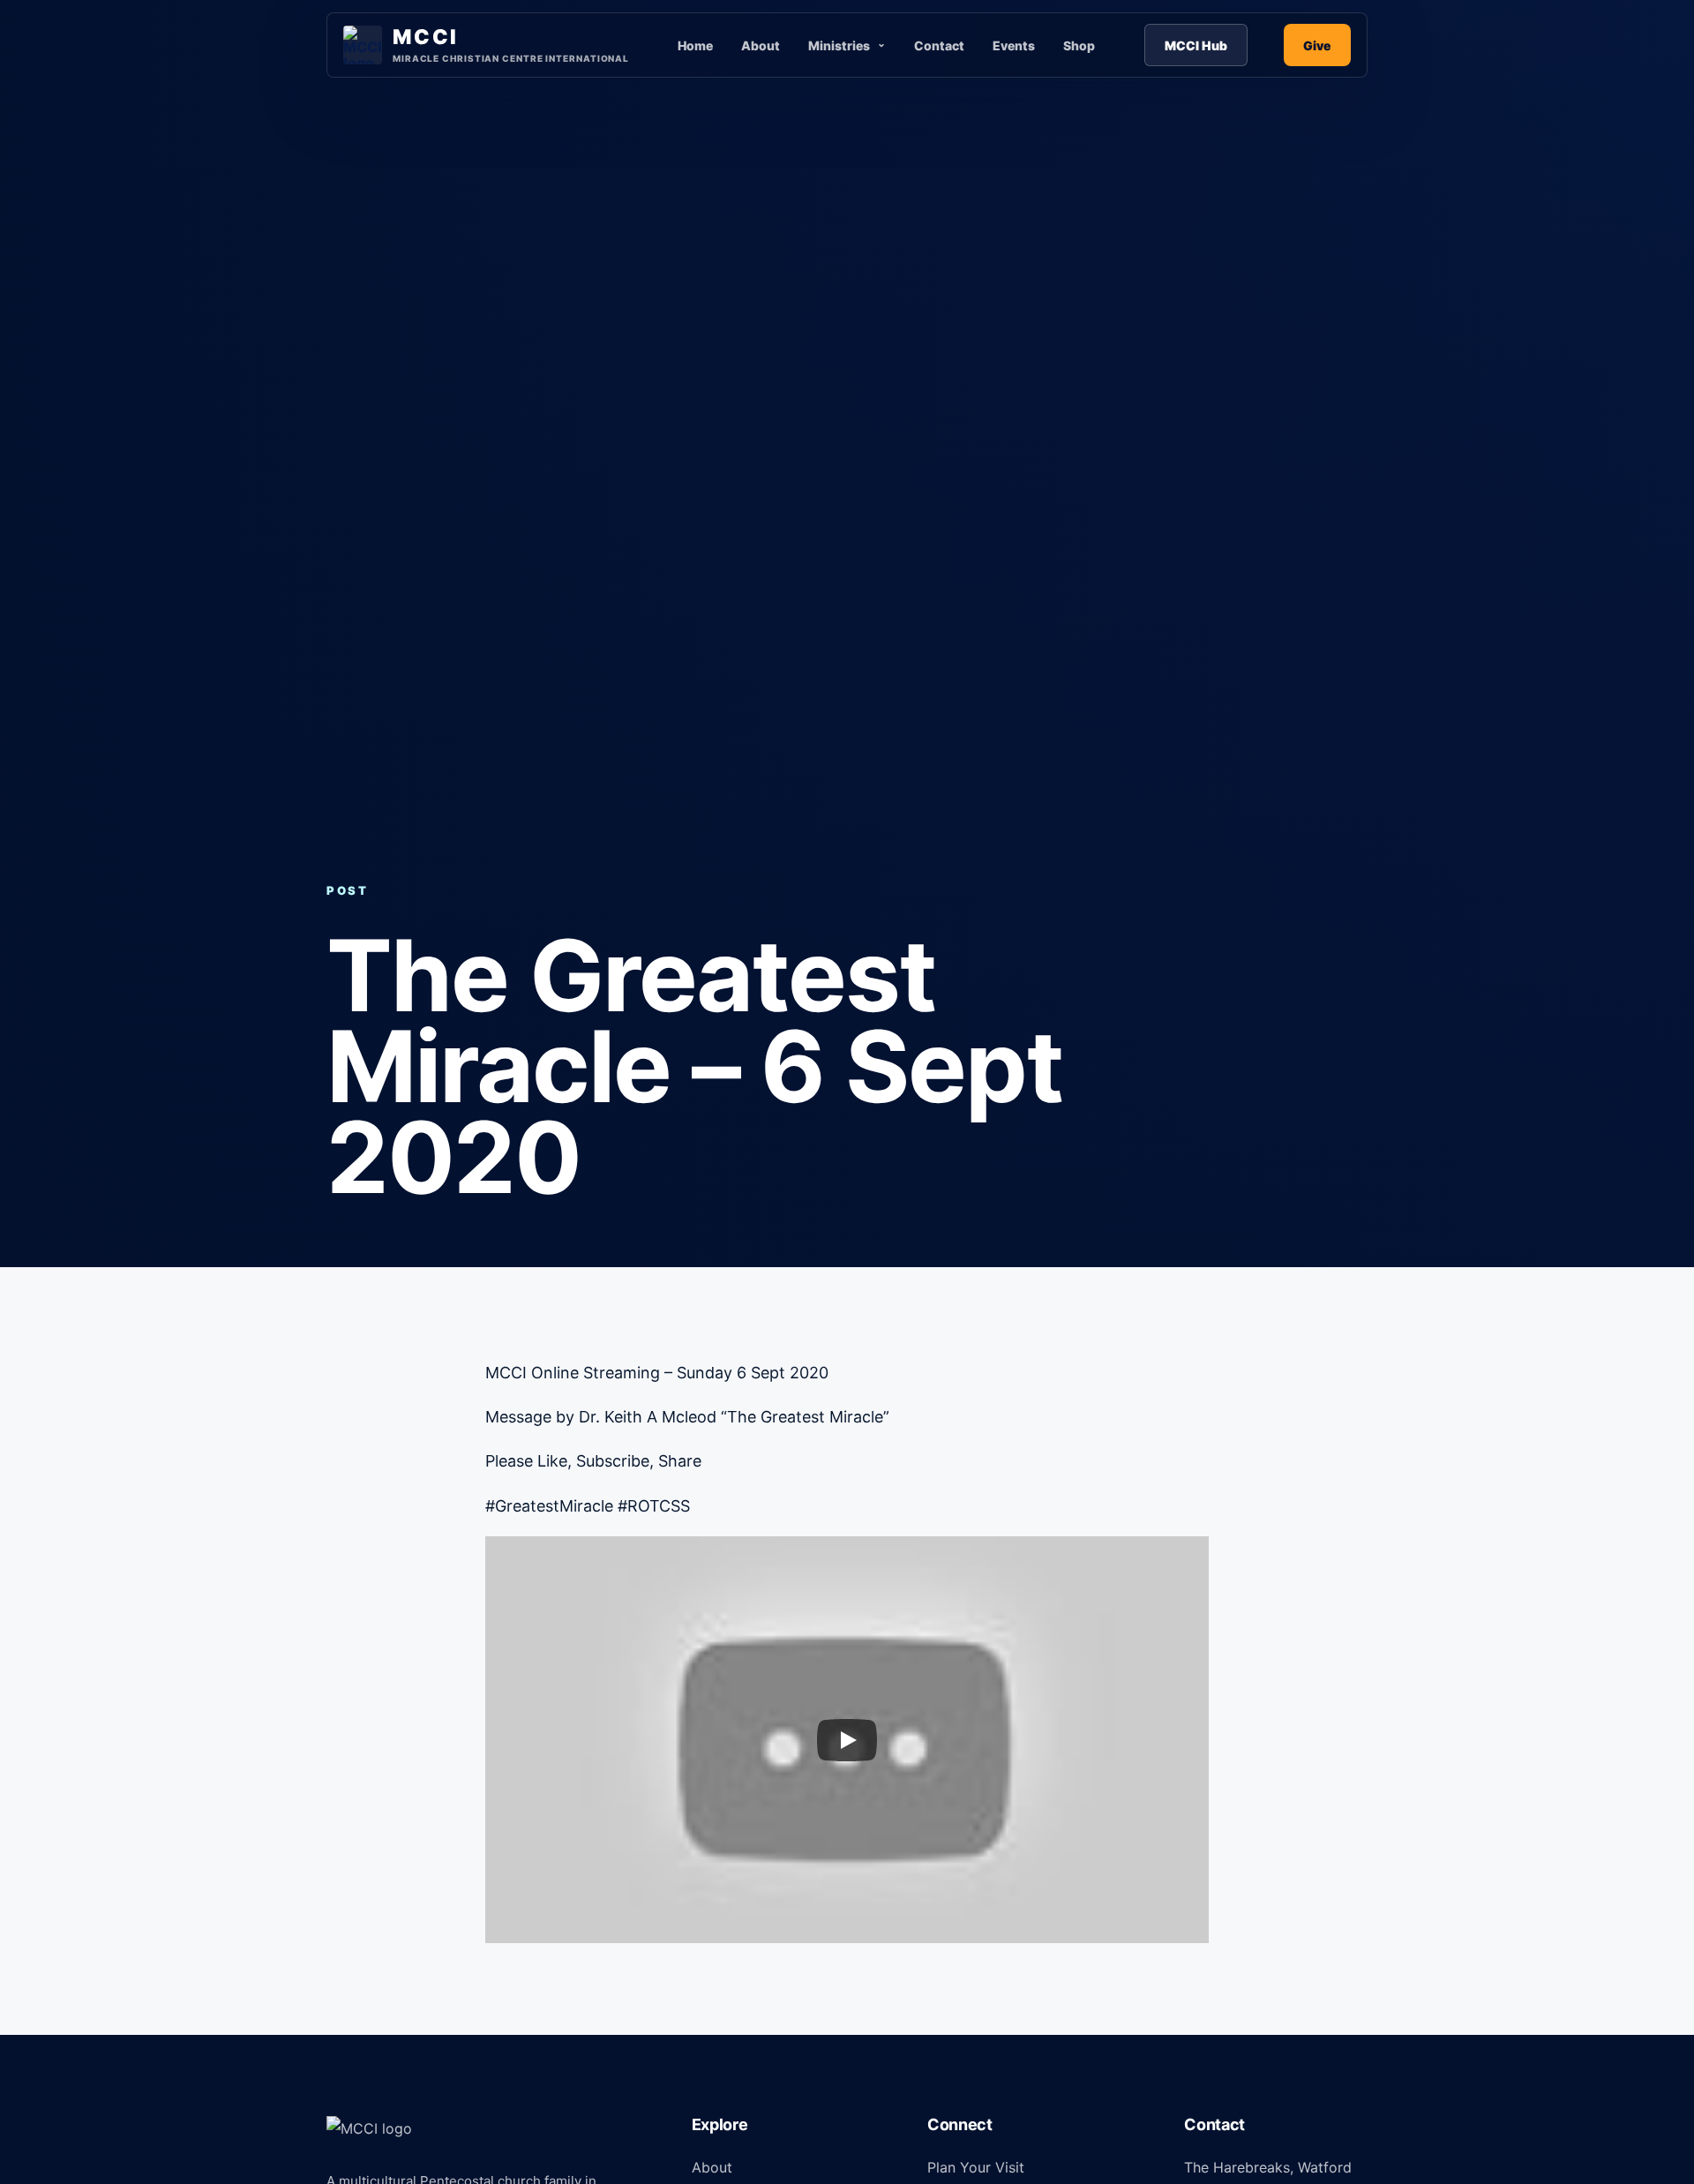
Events (1014, 45)
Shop (1079, 45)
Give (1317, 45)
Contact (939, 45)
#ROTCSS (652, 1506)
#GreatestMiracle (549, 1506)
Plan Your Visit (976, 2167)
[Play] (847, 1740)
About (761, 45)
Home (695, 45)
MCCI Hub (1196, 45)
